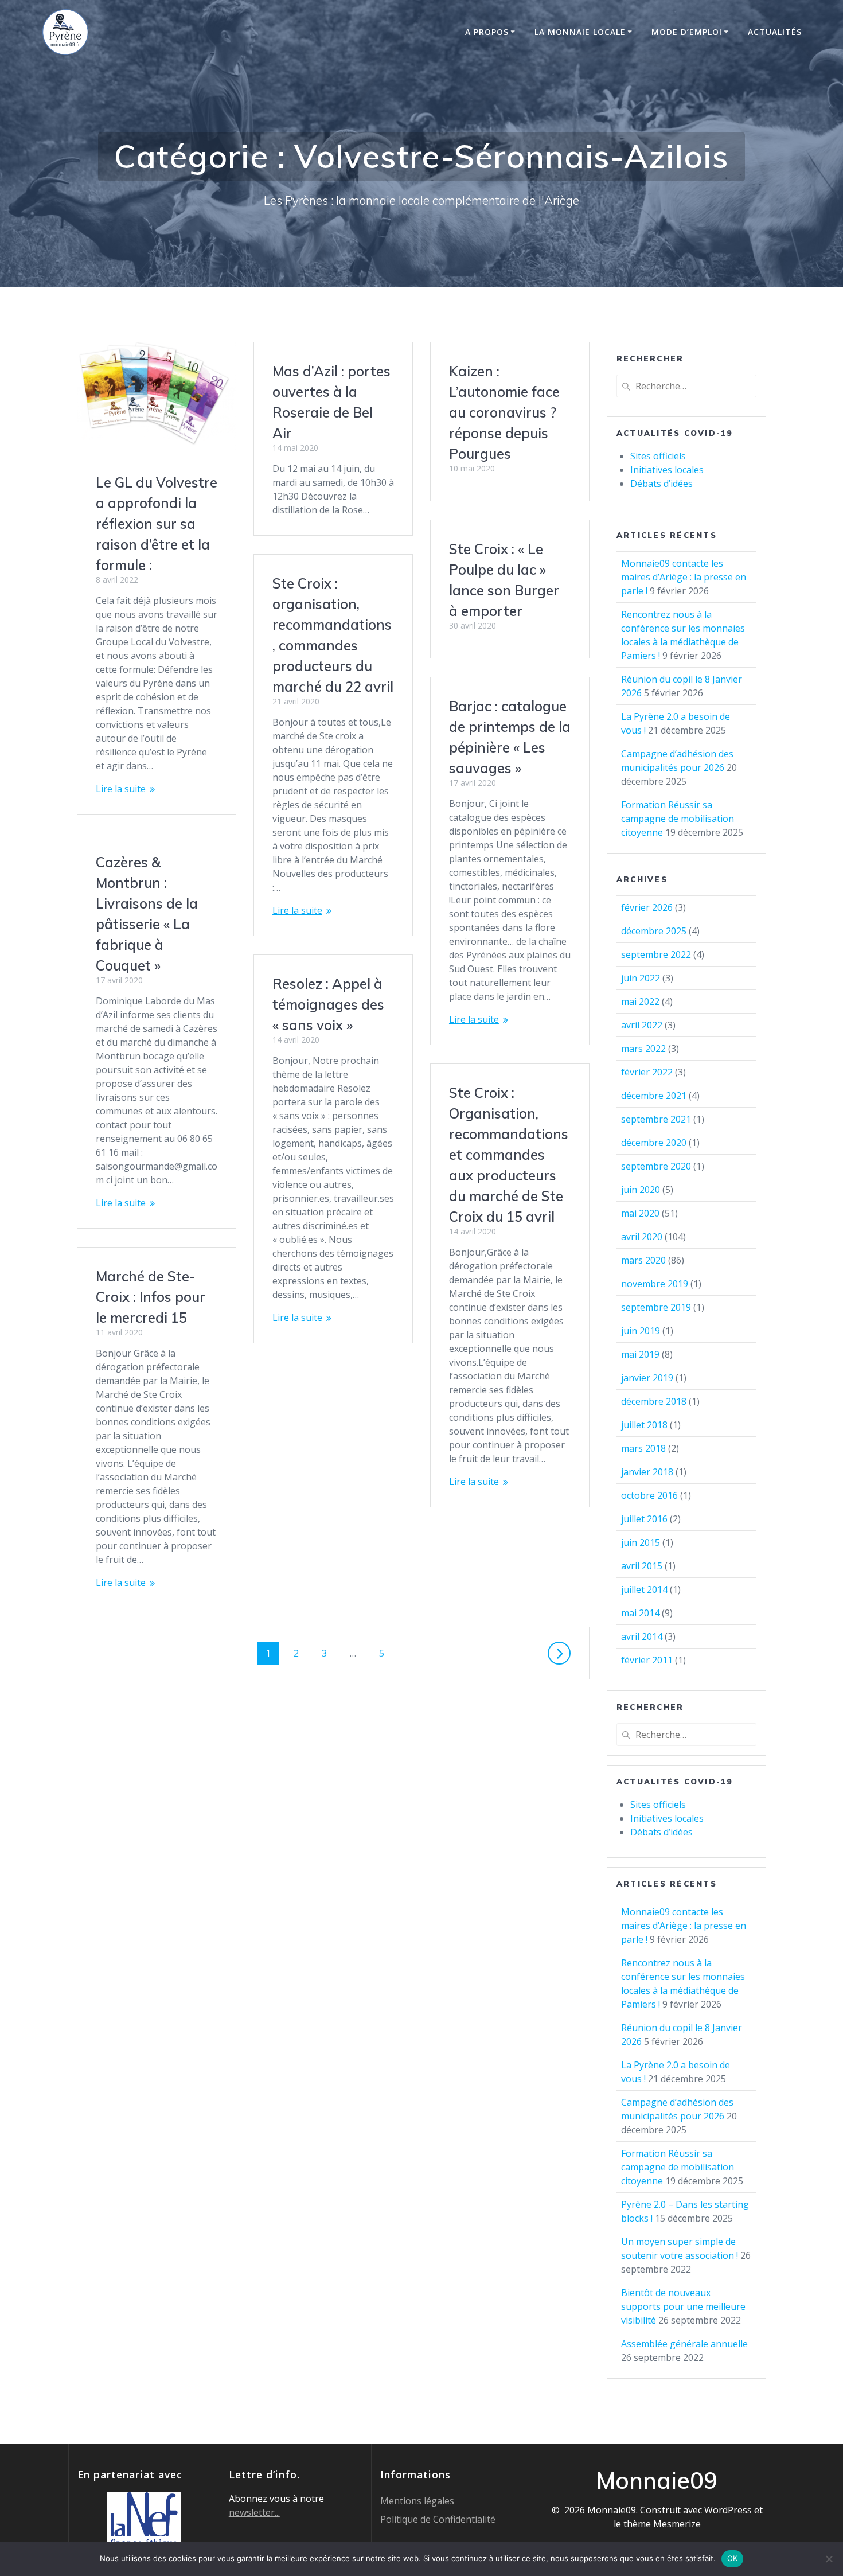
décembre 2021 (654, 1096)
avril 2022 (642, 1025)
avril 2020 (642, 1237)
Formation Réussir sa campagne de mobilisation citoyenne (678, 819)
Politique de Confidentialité (438, 2519)
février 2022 (647, 1072)
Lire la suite (121, 789)
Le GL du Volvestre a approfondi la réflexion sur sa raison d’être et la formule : (157, 524)
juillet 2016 (644, 1519)
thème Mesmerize (662, 2524)
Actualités (775, 32)
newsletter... (254, 2512)
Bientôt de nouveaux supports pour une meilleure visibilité (683, 2306)
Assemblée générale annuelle (684, 2344)
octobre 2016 (649, 1495)
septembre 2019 (656, 1307)
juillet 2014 (644, 1589)
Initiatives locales (667, 470)
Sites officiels (658, 456)
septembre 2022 (656, 954)
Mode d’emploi (687, 32)
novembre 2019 (655, 1284)
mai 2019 (640, 1354)
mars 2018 (643, 1448)
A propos (487, 32)
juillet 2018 (644, 1425)
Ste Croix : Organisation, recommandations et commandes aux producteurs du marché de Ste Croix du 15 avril (509, 1155)
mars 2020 (643, 1260)
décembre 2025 (654, 931)
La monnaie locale (580, 32)
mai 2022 (640, 1001)
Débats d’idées (661, 484)
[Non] (829, 2559)
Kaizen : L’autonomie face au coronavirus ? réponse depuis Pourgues (504, 412)
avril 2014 (642, 1636)
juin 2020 (641, 1190)
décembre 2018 (654, 1401)
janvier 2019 (647, 1378)
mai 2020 (640, 1213)
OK (733, 2558)
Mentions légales (417, 2501)
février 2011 (647, 1660)
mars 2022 (643, 1049)
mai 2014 (640, 1613)
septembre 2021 (656, 1119)
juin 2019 (641, 1331)
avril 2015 (642, 1566)
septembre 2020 (656, 1166)
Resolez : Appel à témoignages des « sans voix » (328, 1004)
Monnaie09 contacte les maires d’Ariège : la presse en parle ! (684, 577)
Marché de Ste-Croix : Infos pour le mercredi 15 (151, 1297)
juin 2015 (641, 1542)
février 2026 (647, 907)
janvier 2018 (647, 1472)
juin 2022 (641, 978)
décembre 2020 (654, 1143)
